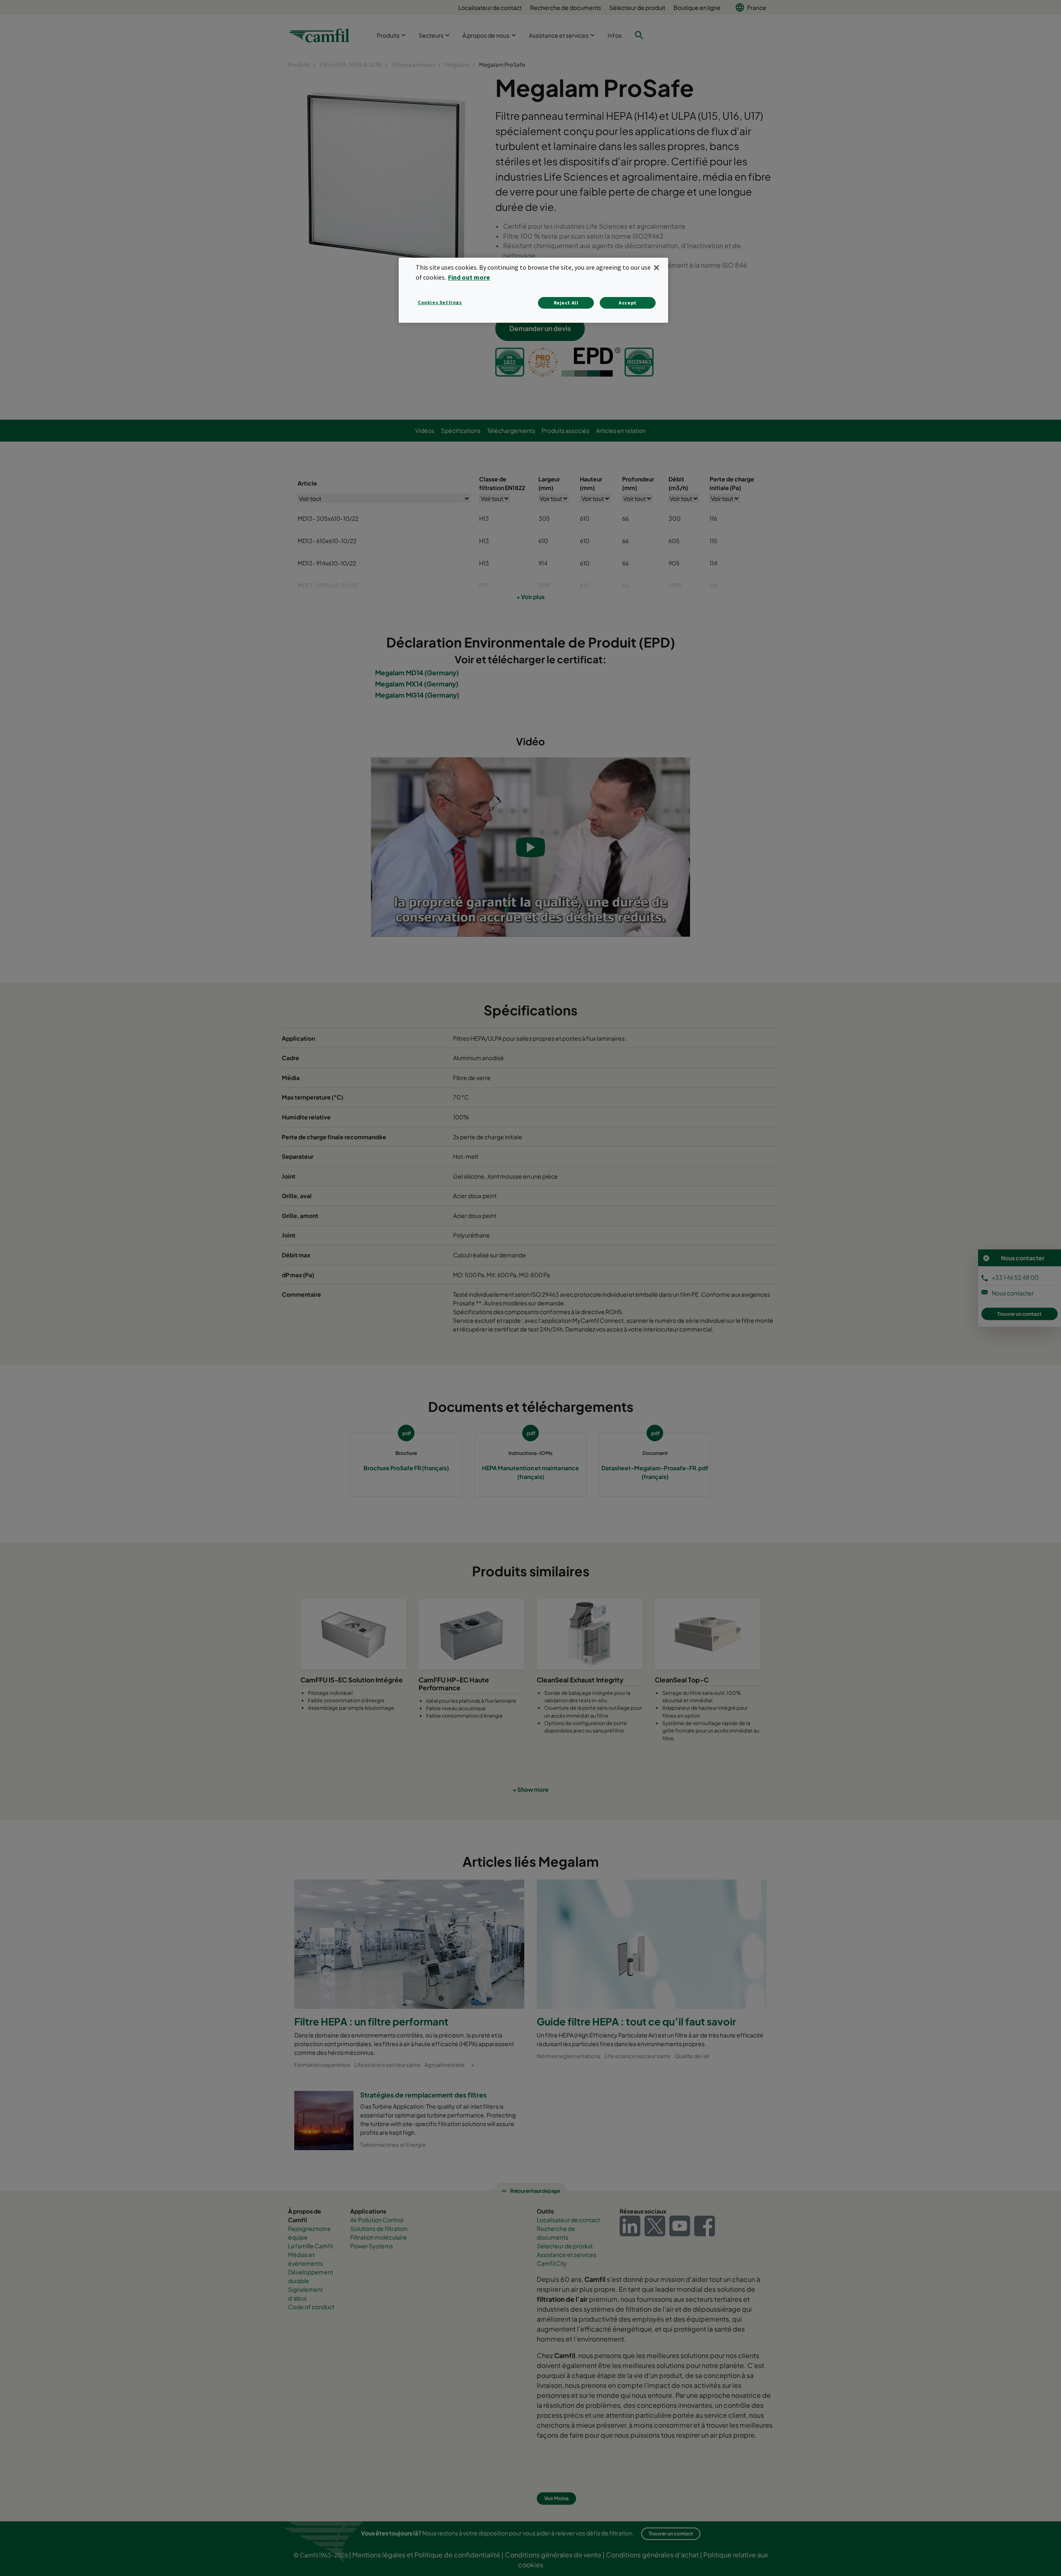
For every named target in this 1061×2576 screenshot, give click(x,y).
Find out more (469, 277)
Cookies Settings (440, 302)
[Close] (656, 268)
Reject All (566, 303)
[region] (533, 290)
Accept (628, 303)
